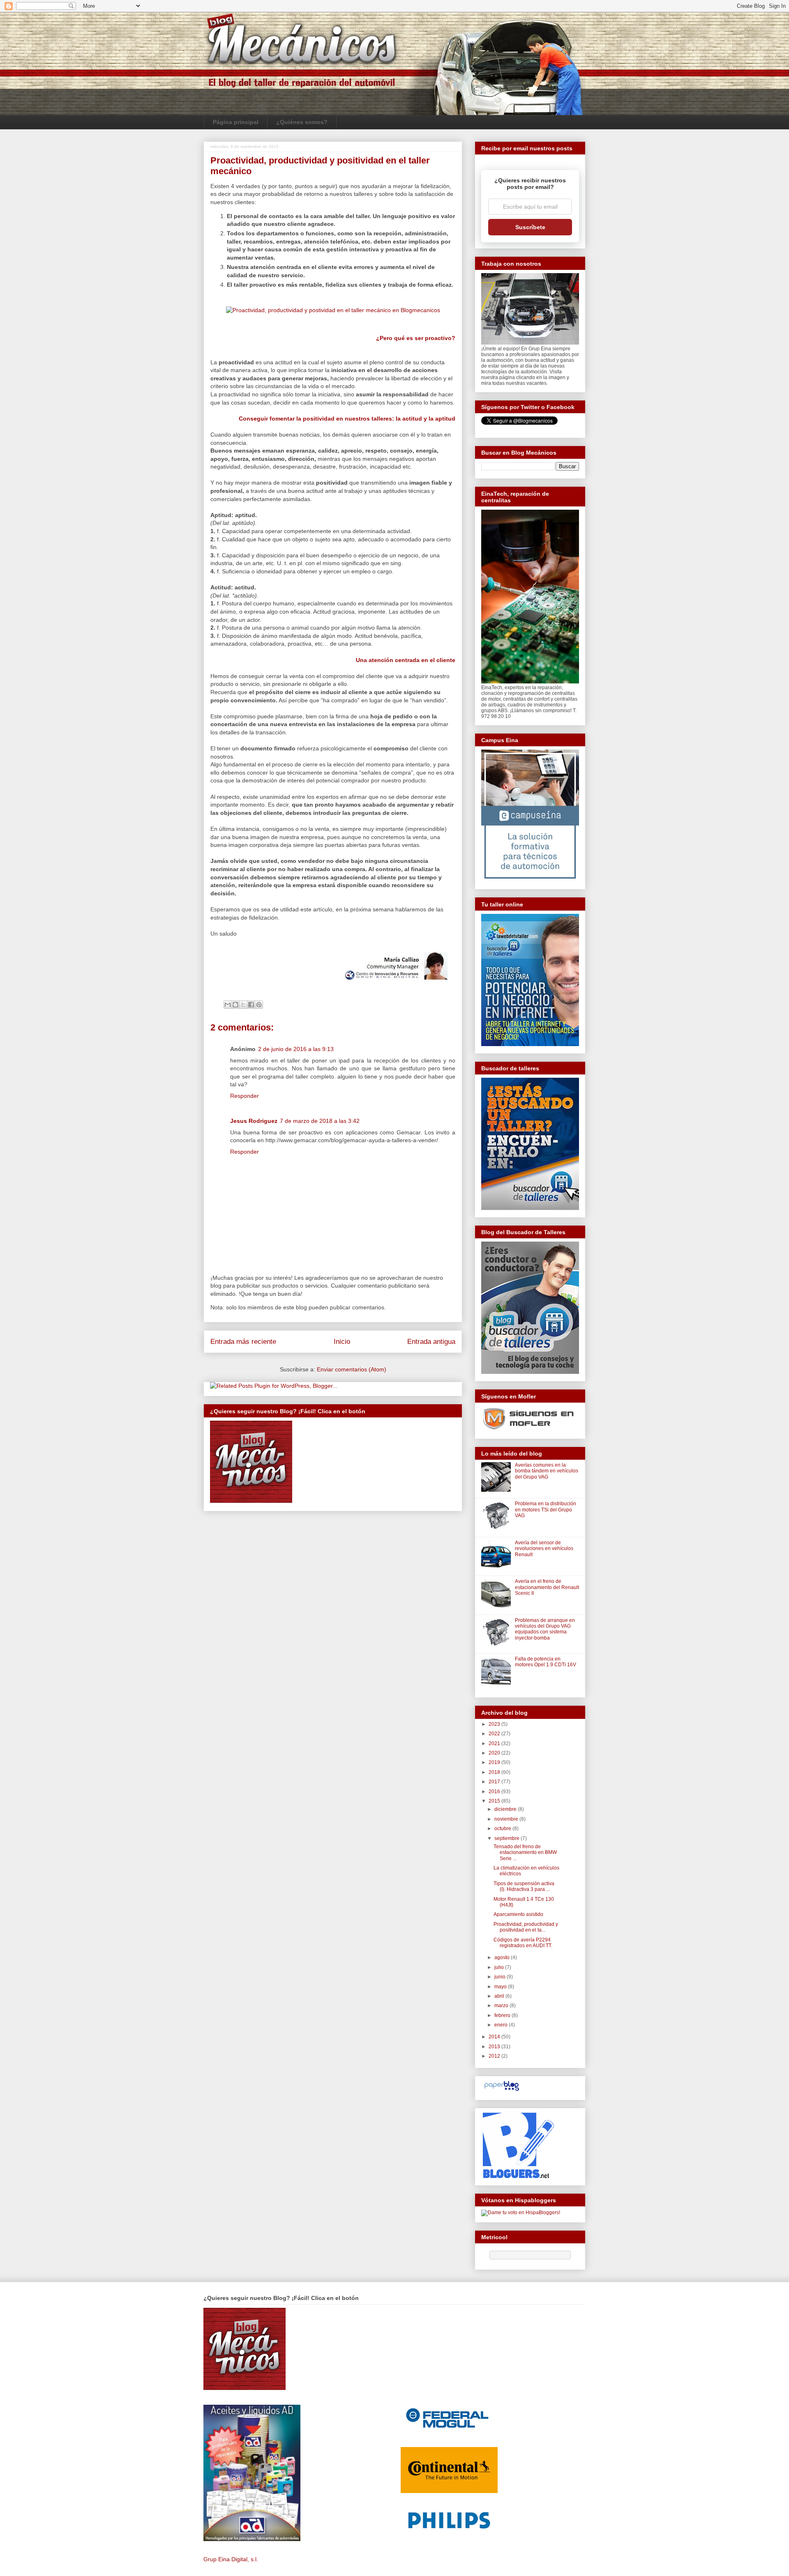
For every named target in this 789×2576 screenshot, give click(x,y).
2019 (495, 1762)
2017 (495, 1782)
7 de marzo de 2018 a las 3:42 (320, 1121)
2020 (495, 1753)
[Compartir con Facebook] (251, 1005)
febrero (503, 2015)
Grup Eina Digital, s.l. (231, 2559)
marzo (502, 2006)
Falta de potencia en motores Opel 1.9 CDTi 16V (546, 1662)
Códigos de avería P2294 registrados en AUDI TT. (523, 1943)
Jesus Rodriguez (254, 1121)
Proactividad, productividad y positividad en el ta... (526, 1927)
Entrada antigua (431, 1342)
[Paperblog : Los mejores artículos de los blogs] (502, 2091)
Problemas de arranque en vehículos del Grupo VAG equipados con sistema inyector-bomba (545, 1629)
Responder (245, 1096)
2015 (495, 1801)
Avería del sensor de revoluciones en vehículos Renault (544, 1549)
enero (502, 2025)
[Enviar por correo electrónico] (228, 1005)
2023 (495, 1724)
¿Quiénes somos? (302, 122)
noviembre (507, 1819)
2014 (495, 2037)
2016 (495, 1792)
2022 (495, 1734)
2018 (495, 1772)
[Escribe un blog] (235, 1005)
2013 (495, 2047)
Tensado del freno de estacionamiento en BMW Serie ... (525, 1853)
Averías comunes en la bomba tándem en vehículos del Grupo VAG (547, 1471)
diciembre (506, 1809)
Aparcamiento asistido (518, 1914)
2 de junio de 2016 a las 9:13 (296, 1049)
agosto (503, 1957)
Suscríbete (530, 227)
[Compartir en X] (243, 1005)
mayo (501, 1987)
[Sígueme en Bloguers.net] (518, 2176)
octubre (503, 1828)
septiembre (508, 1838)
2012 (495, 2056)
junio (501, 1977)
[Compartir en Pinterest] (259, 1005)
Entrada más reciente (243, 1342)
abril (500, 1996)
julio (500, 1967)
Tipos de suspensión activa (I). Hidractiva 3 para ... (524, 1886)
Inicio (342, 1342)
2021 (495, 1743)
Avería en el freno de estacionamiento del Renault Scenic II (547, 1587)
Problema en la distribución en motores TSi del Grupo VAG (546, 1510)
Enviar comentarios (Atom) (352, 1369)
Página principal (236, 122)
